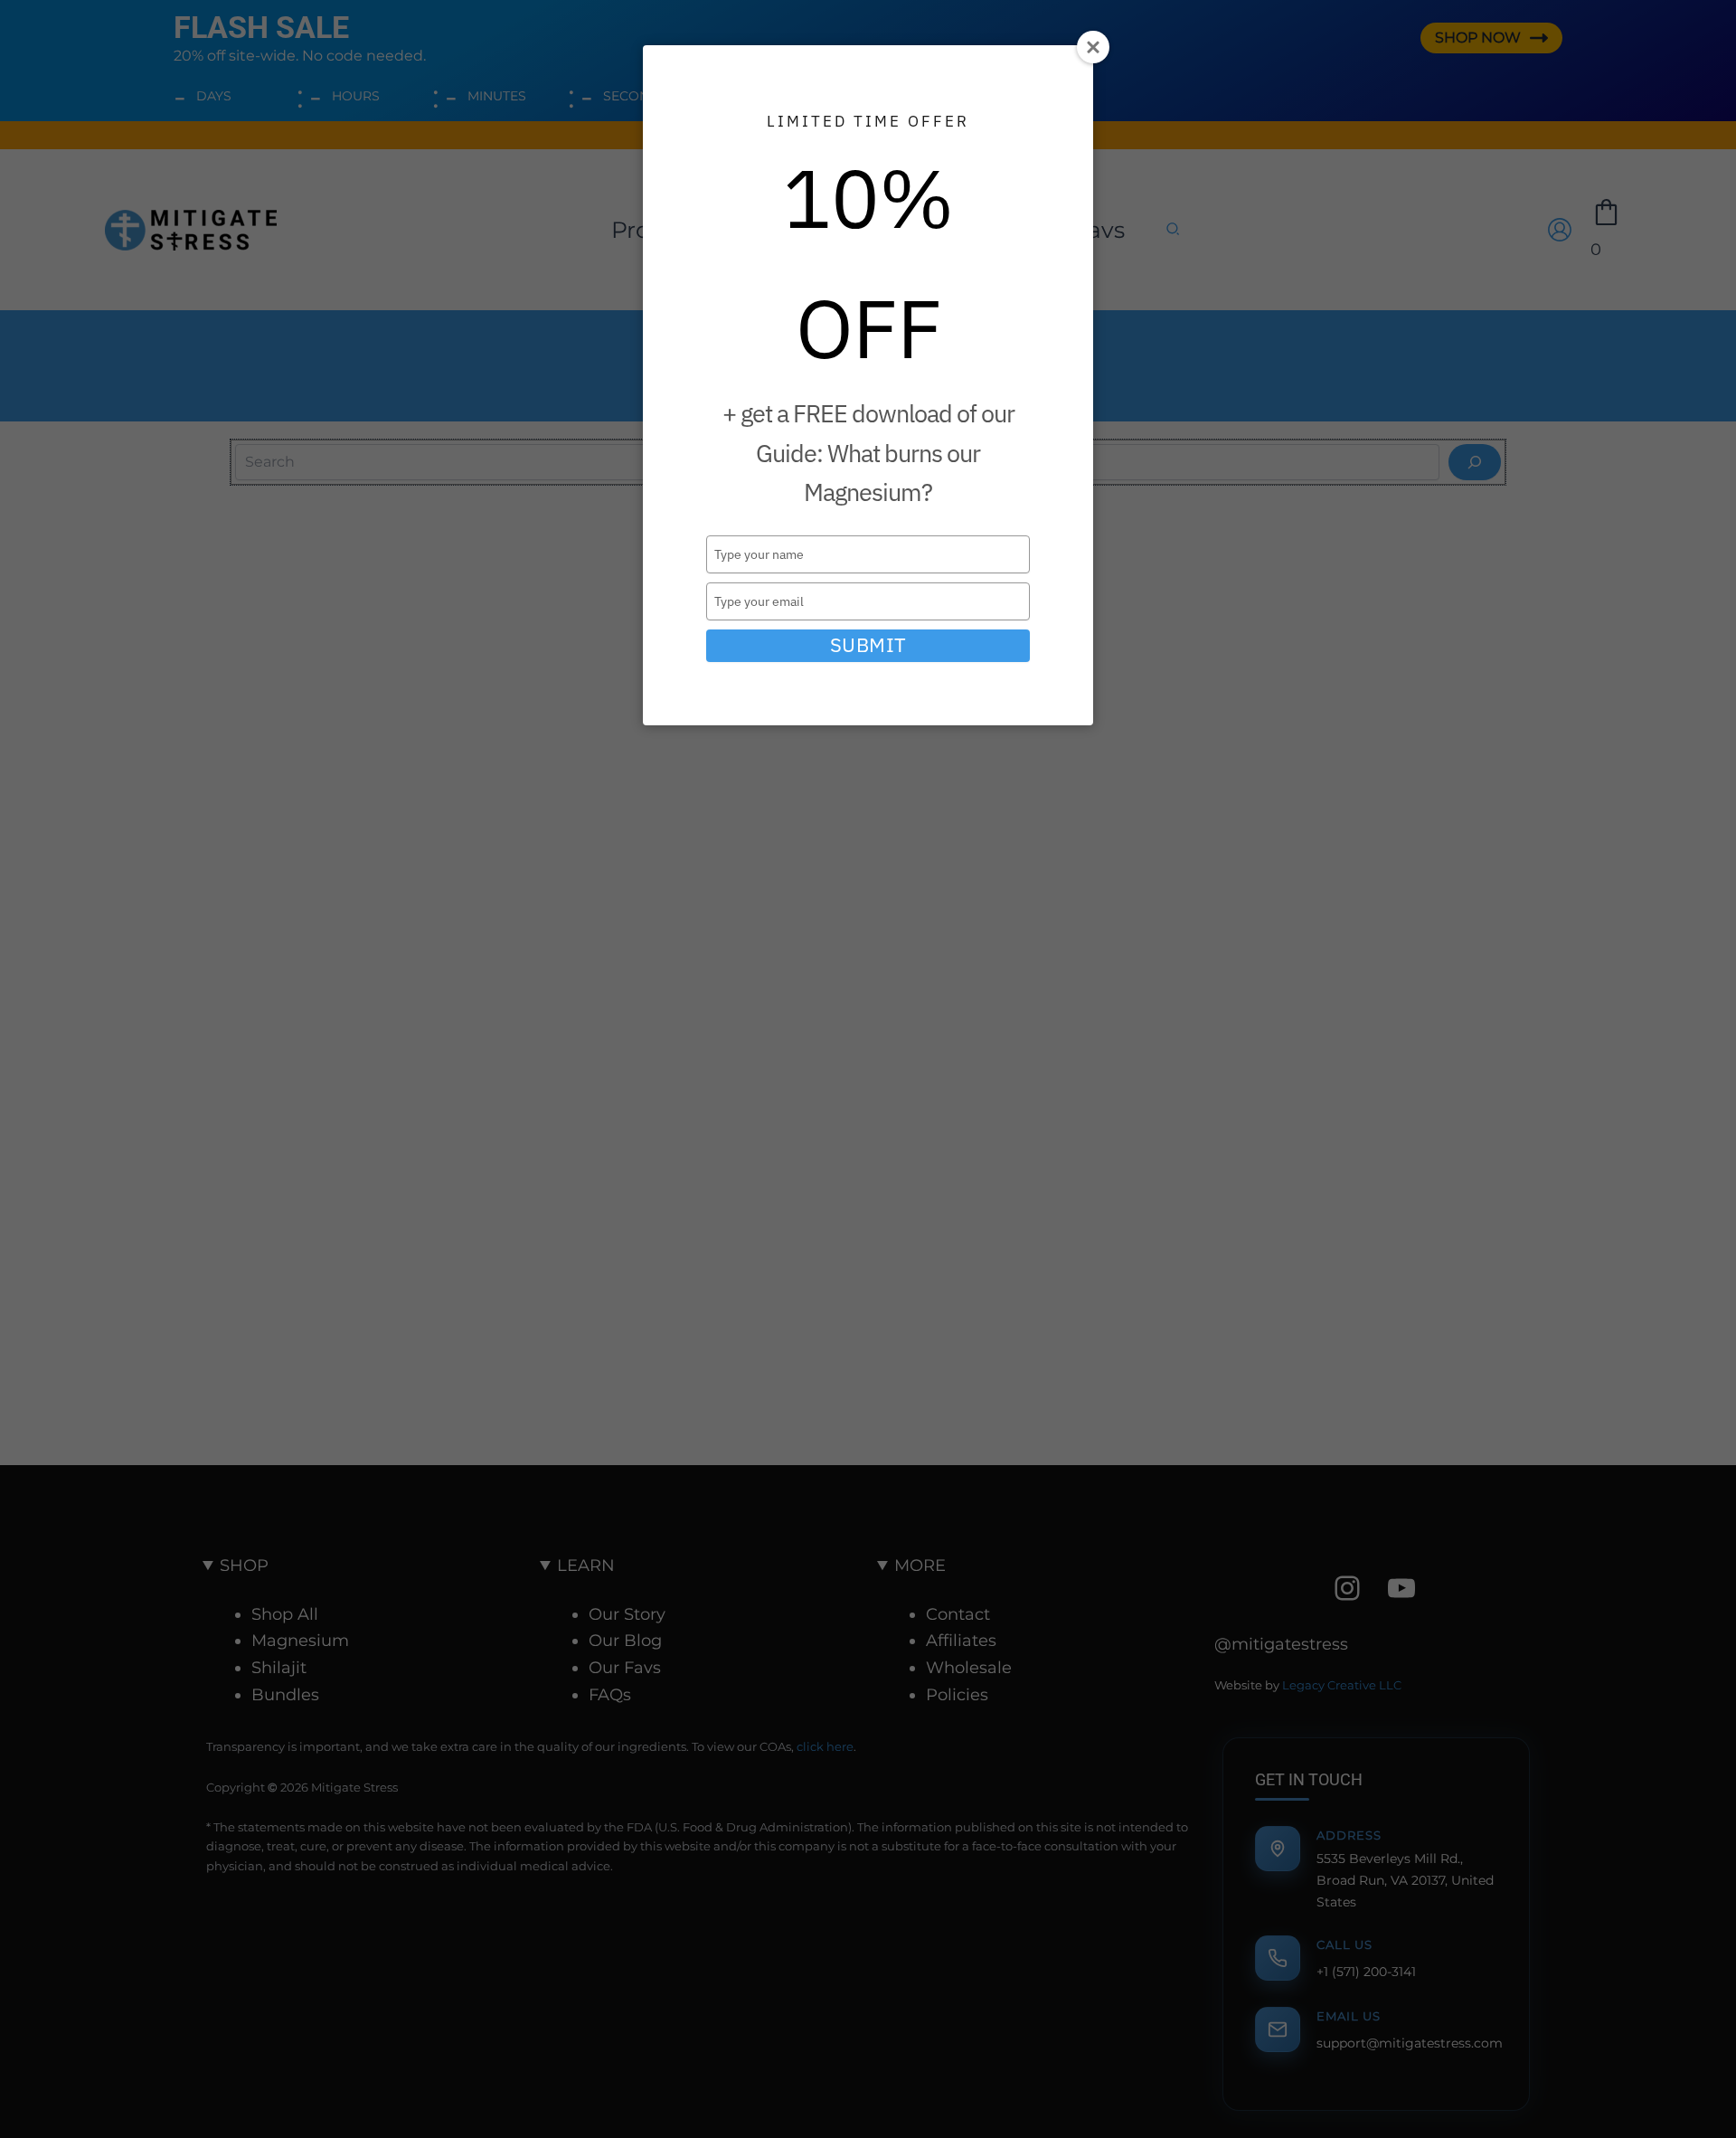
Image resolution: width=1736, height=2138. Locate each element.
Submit (868, 645)
